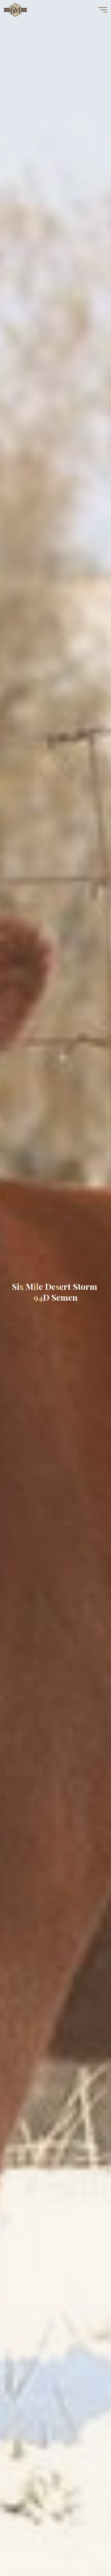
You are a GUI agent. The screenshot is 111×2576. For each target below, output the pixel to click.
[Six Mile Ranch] (15, 10)
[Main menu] (103, 10)
